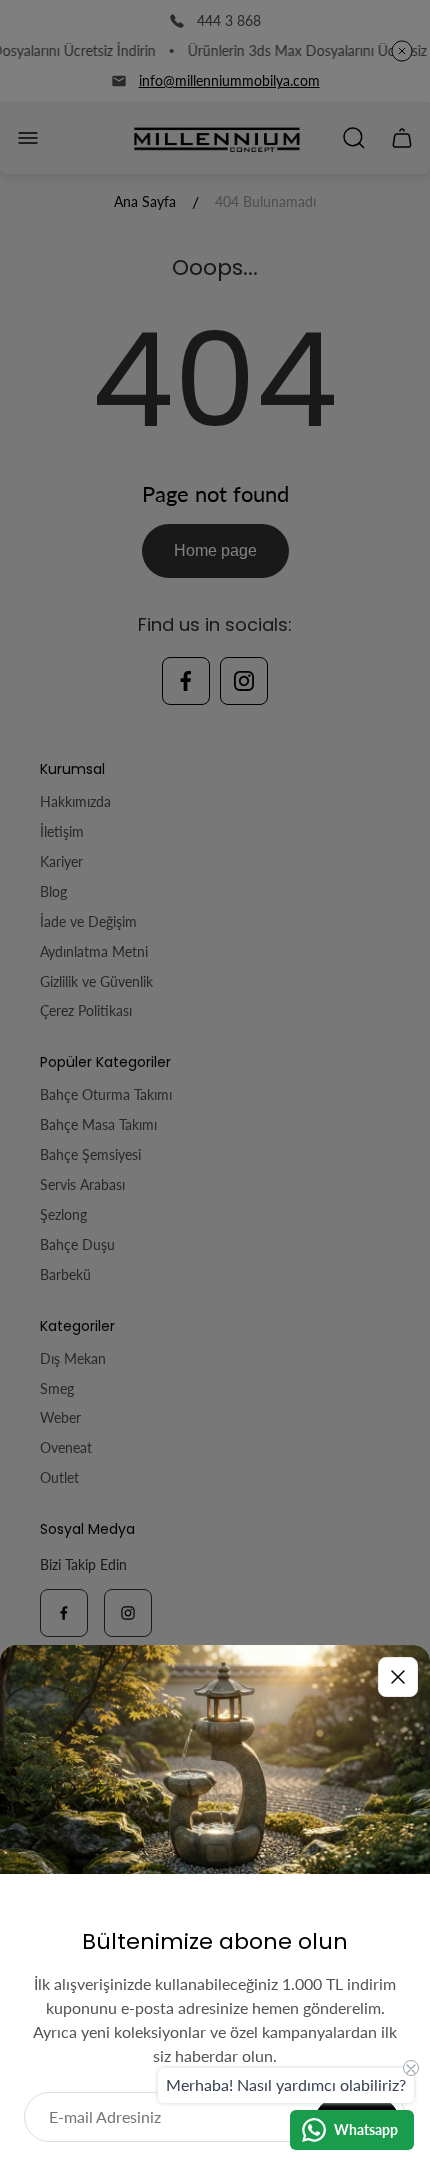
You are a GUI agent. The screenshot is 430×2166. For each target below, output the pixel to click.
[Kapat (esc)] (398, 1677)
